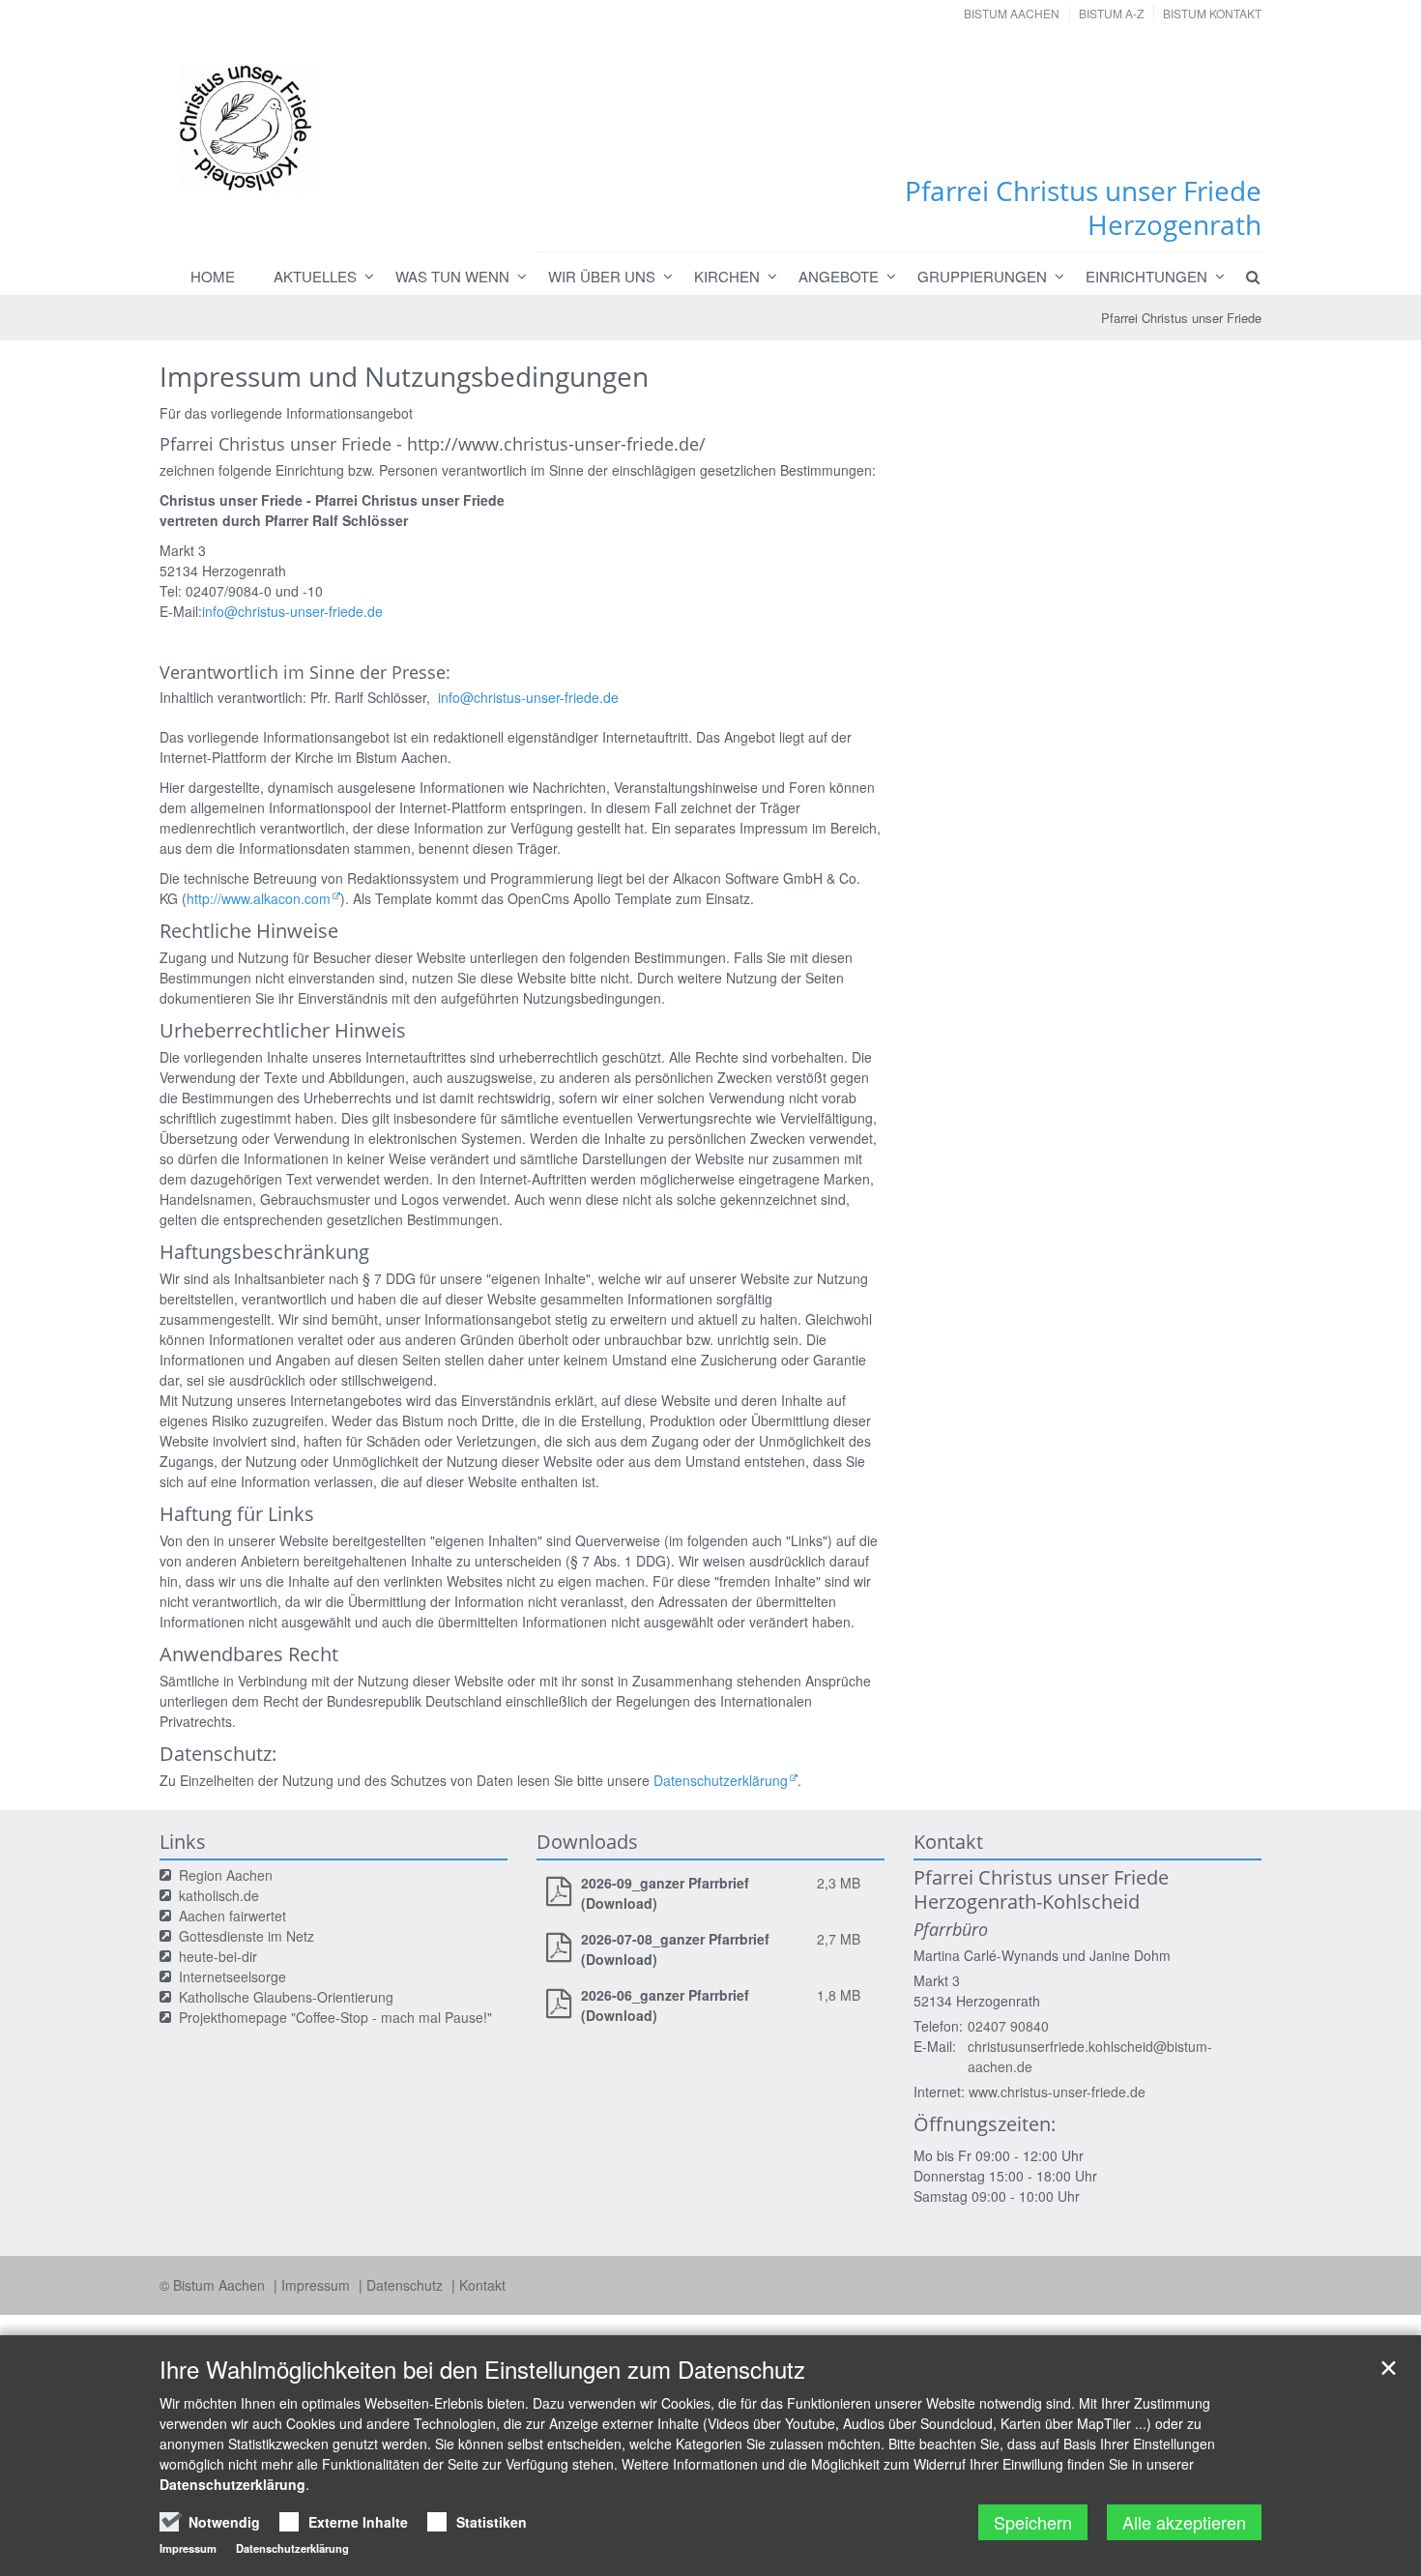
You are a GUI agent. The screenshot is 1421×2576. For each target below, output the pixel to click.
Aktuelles (315, 276)
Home (213, 276)
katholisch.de (219, 1895)
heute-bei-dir (218, 1956)
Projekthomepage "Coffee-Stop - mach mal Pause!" (335, 2017)
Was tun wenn (452, 276)
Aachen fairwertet (232, 1916)
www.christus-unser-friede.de (1057, 2092)
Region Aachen (226, 1875)
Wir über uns (602, 276)
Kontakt (482, 2285)
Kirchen (727, 276)
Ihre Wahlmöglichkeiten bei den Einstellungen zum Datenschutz (482, 2369)
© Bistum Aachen (214, 2285)
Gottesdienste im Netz (246, 1936)
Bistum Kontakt (1212, 13)
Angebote (839, 276)
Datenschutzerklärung (721, 1780)
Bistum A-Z (1111, 13)
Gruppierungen (982, 276)
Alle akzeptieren (1184, 2522)
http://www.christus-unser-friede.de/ (556, 444)
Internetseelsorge (232, 1976)
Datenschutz (406, 2285)
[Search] (1244, 277)
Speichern (1033, 2522)
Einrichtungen (1146, 276)
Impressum (318, 2285)
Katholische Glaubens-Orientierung (286, 1997)
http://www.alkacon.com (259, 898)
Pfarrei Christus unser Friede (1181, 318)
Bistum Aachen (1012, 13)
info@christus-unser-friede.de (292, 611)
